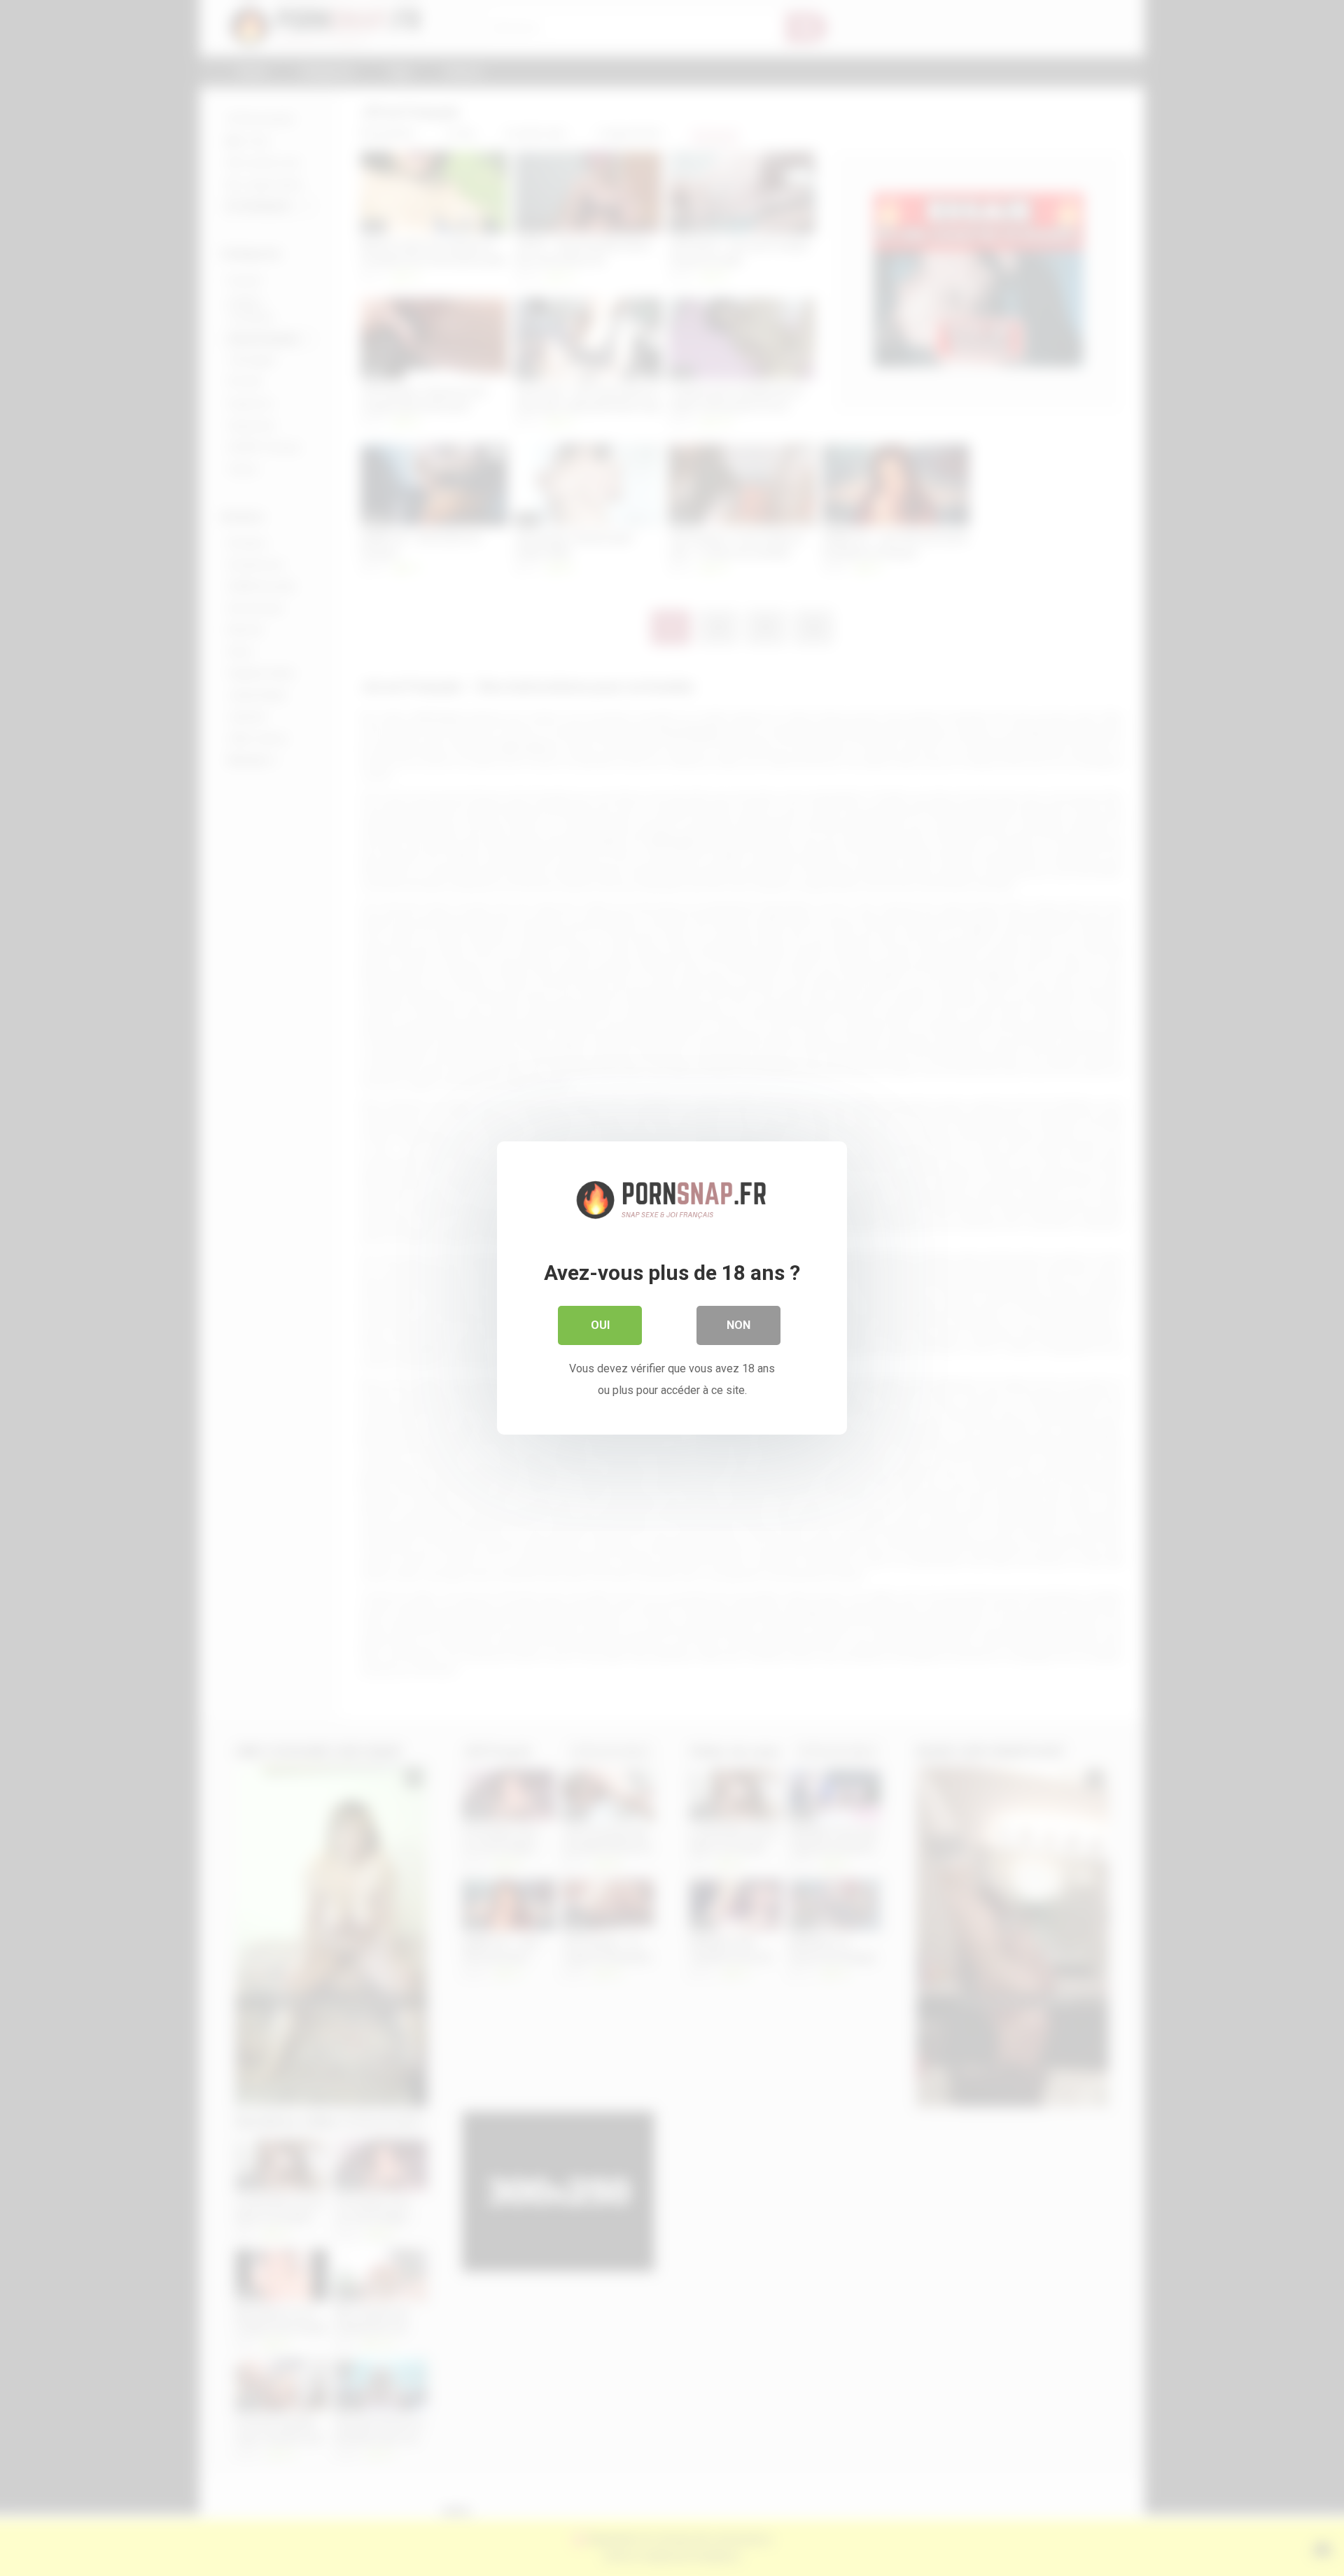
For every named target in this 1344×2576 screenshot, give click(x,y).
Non (738, 1325)
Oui (600, 1325)
